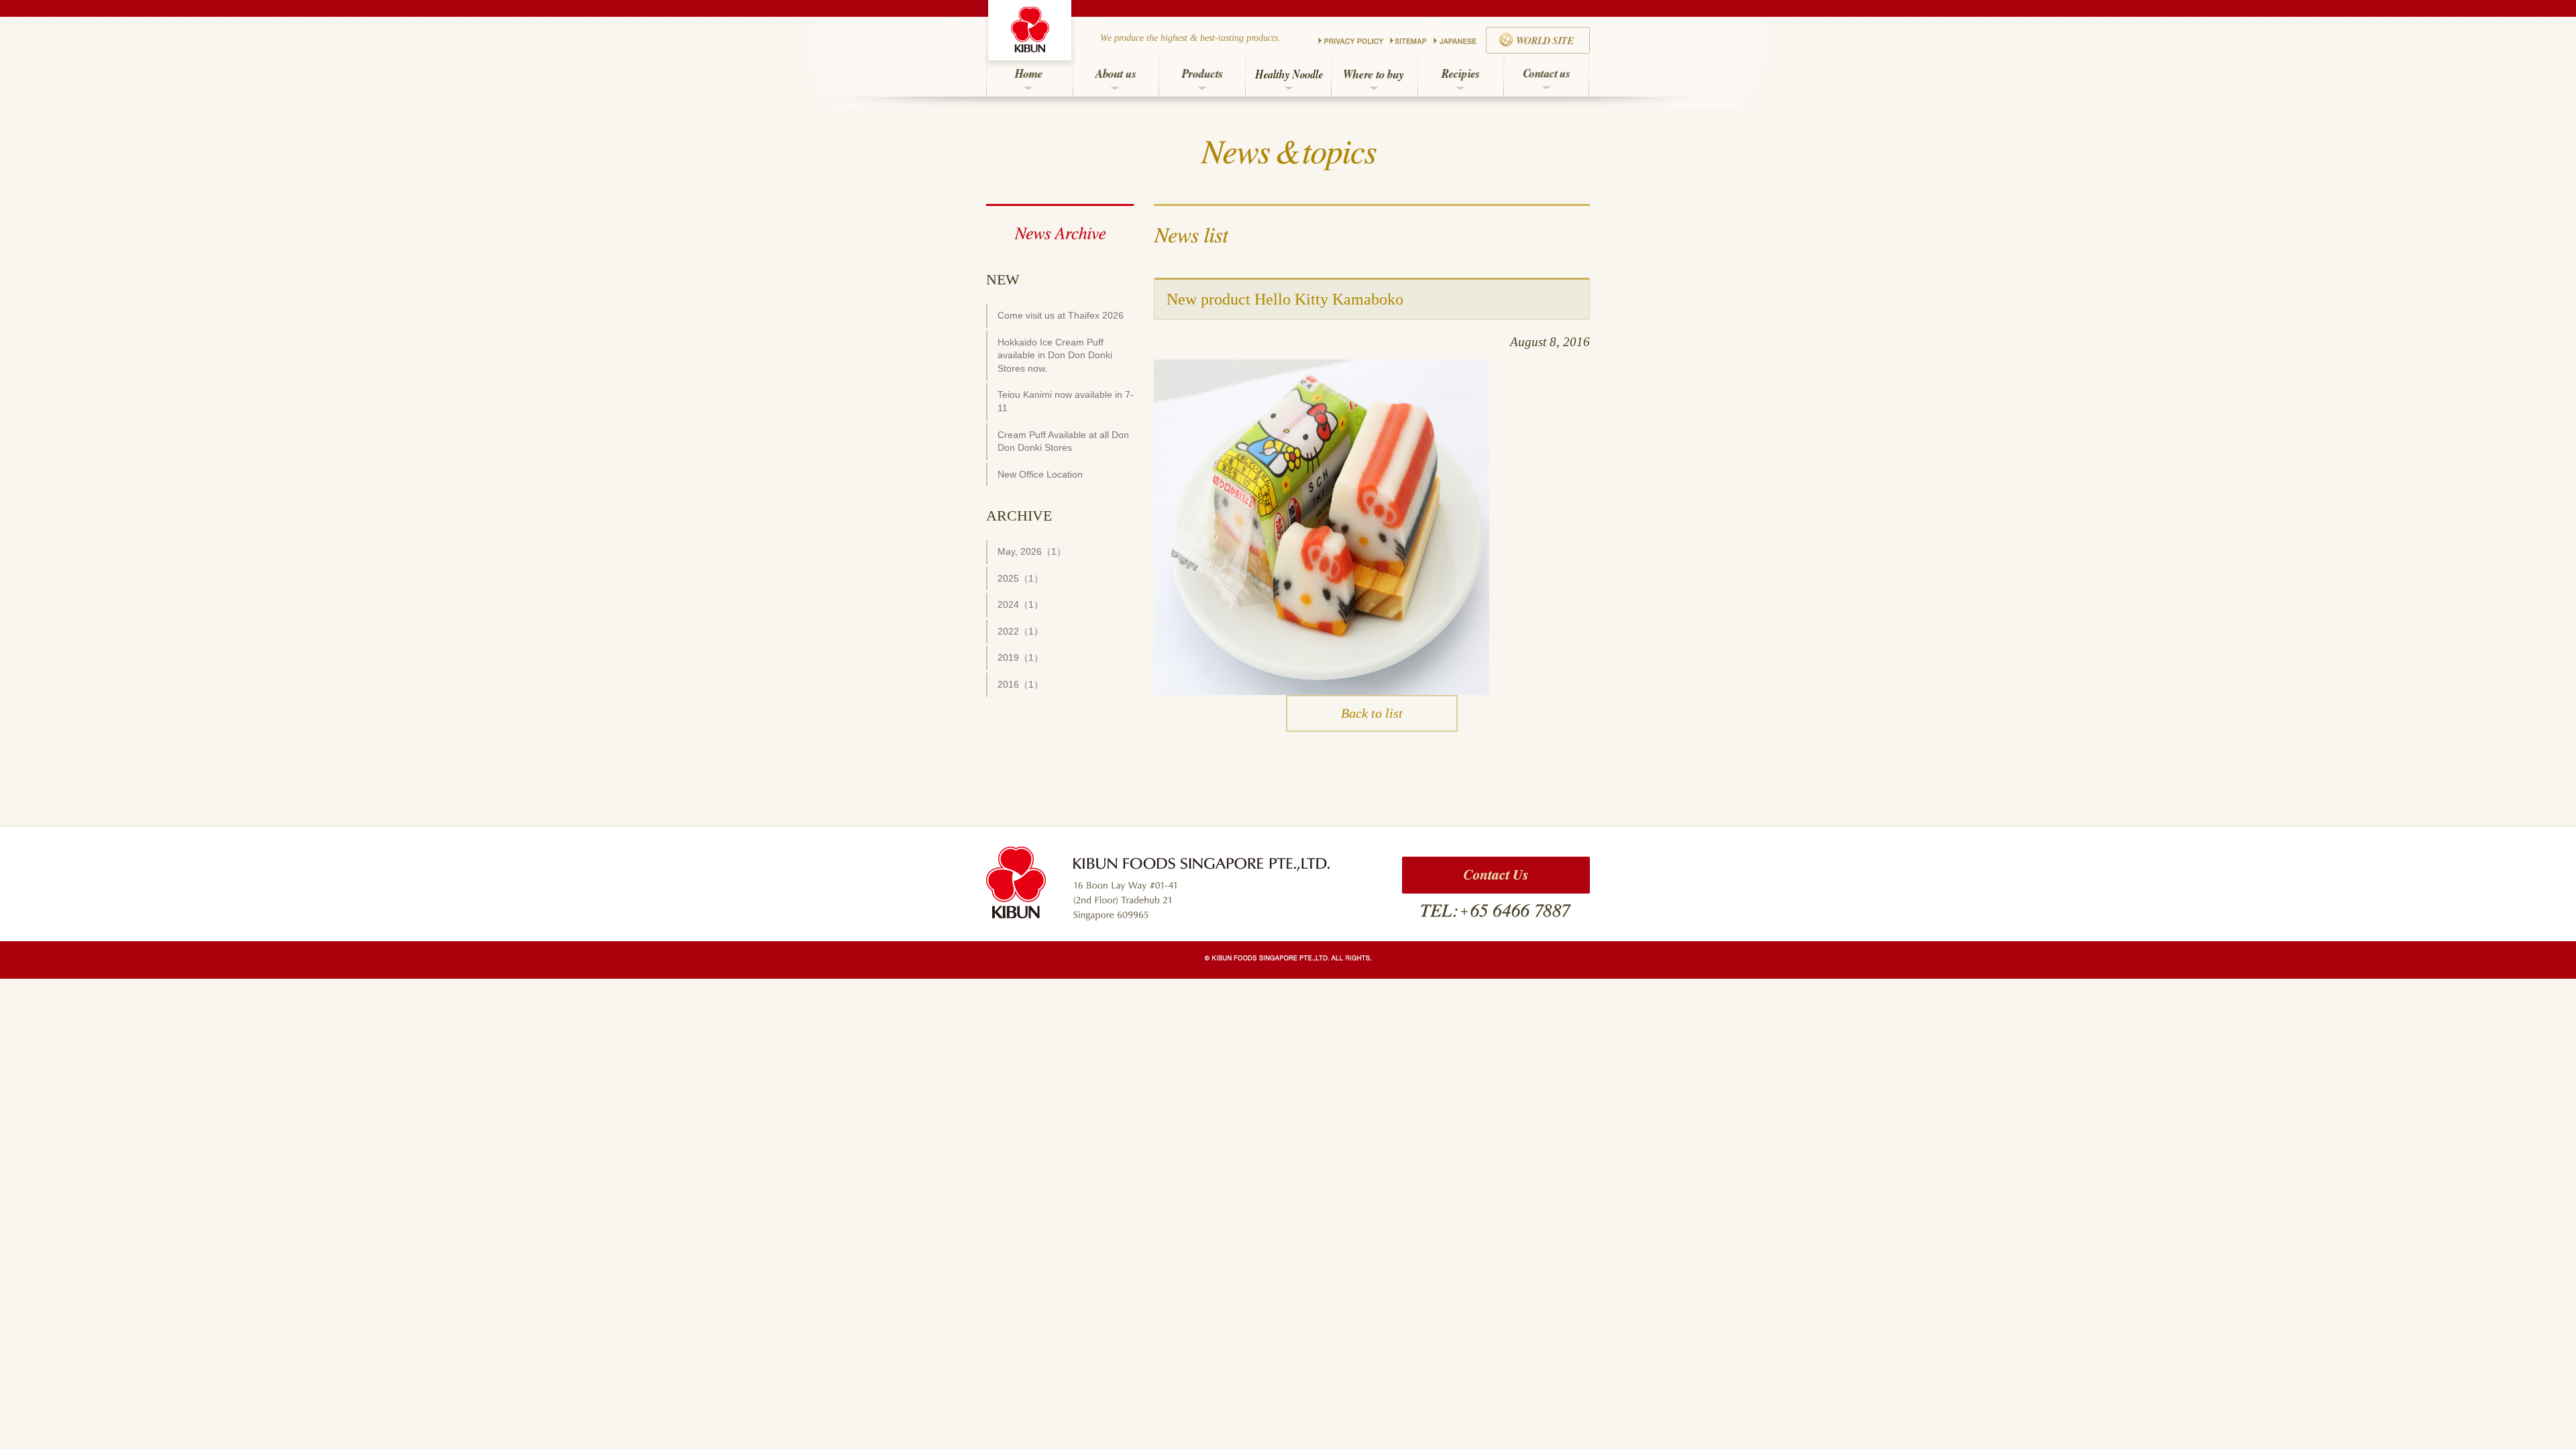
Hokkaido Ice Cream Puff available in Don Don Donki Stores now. (1055, 355)
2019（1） (1020, 657)
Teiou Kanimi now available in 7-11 (1066, 401)
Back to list (1372, 713)
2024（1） (1020, 604)
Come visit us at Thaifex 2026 (1061, 315)
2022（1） (1020, 631)
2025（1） (1020, 578)
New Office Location (1040, 474)
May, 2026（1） (1032, 551)
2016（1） (1020, 684)
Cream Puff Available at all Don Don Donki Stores (1063, 441)
